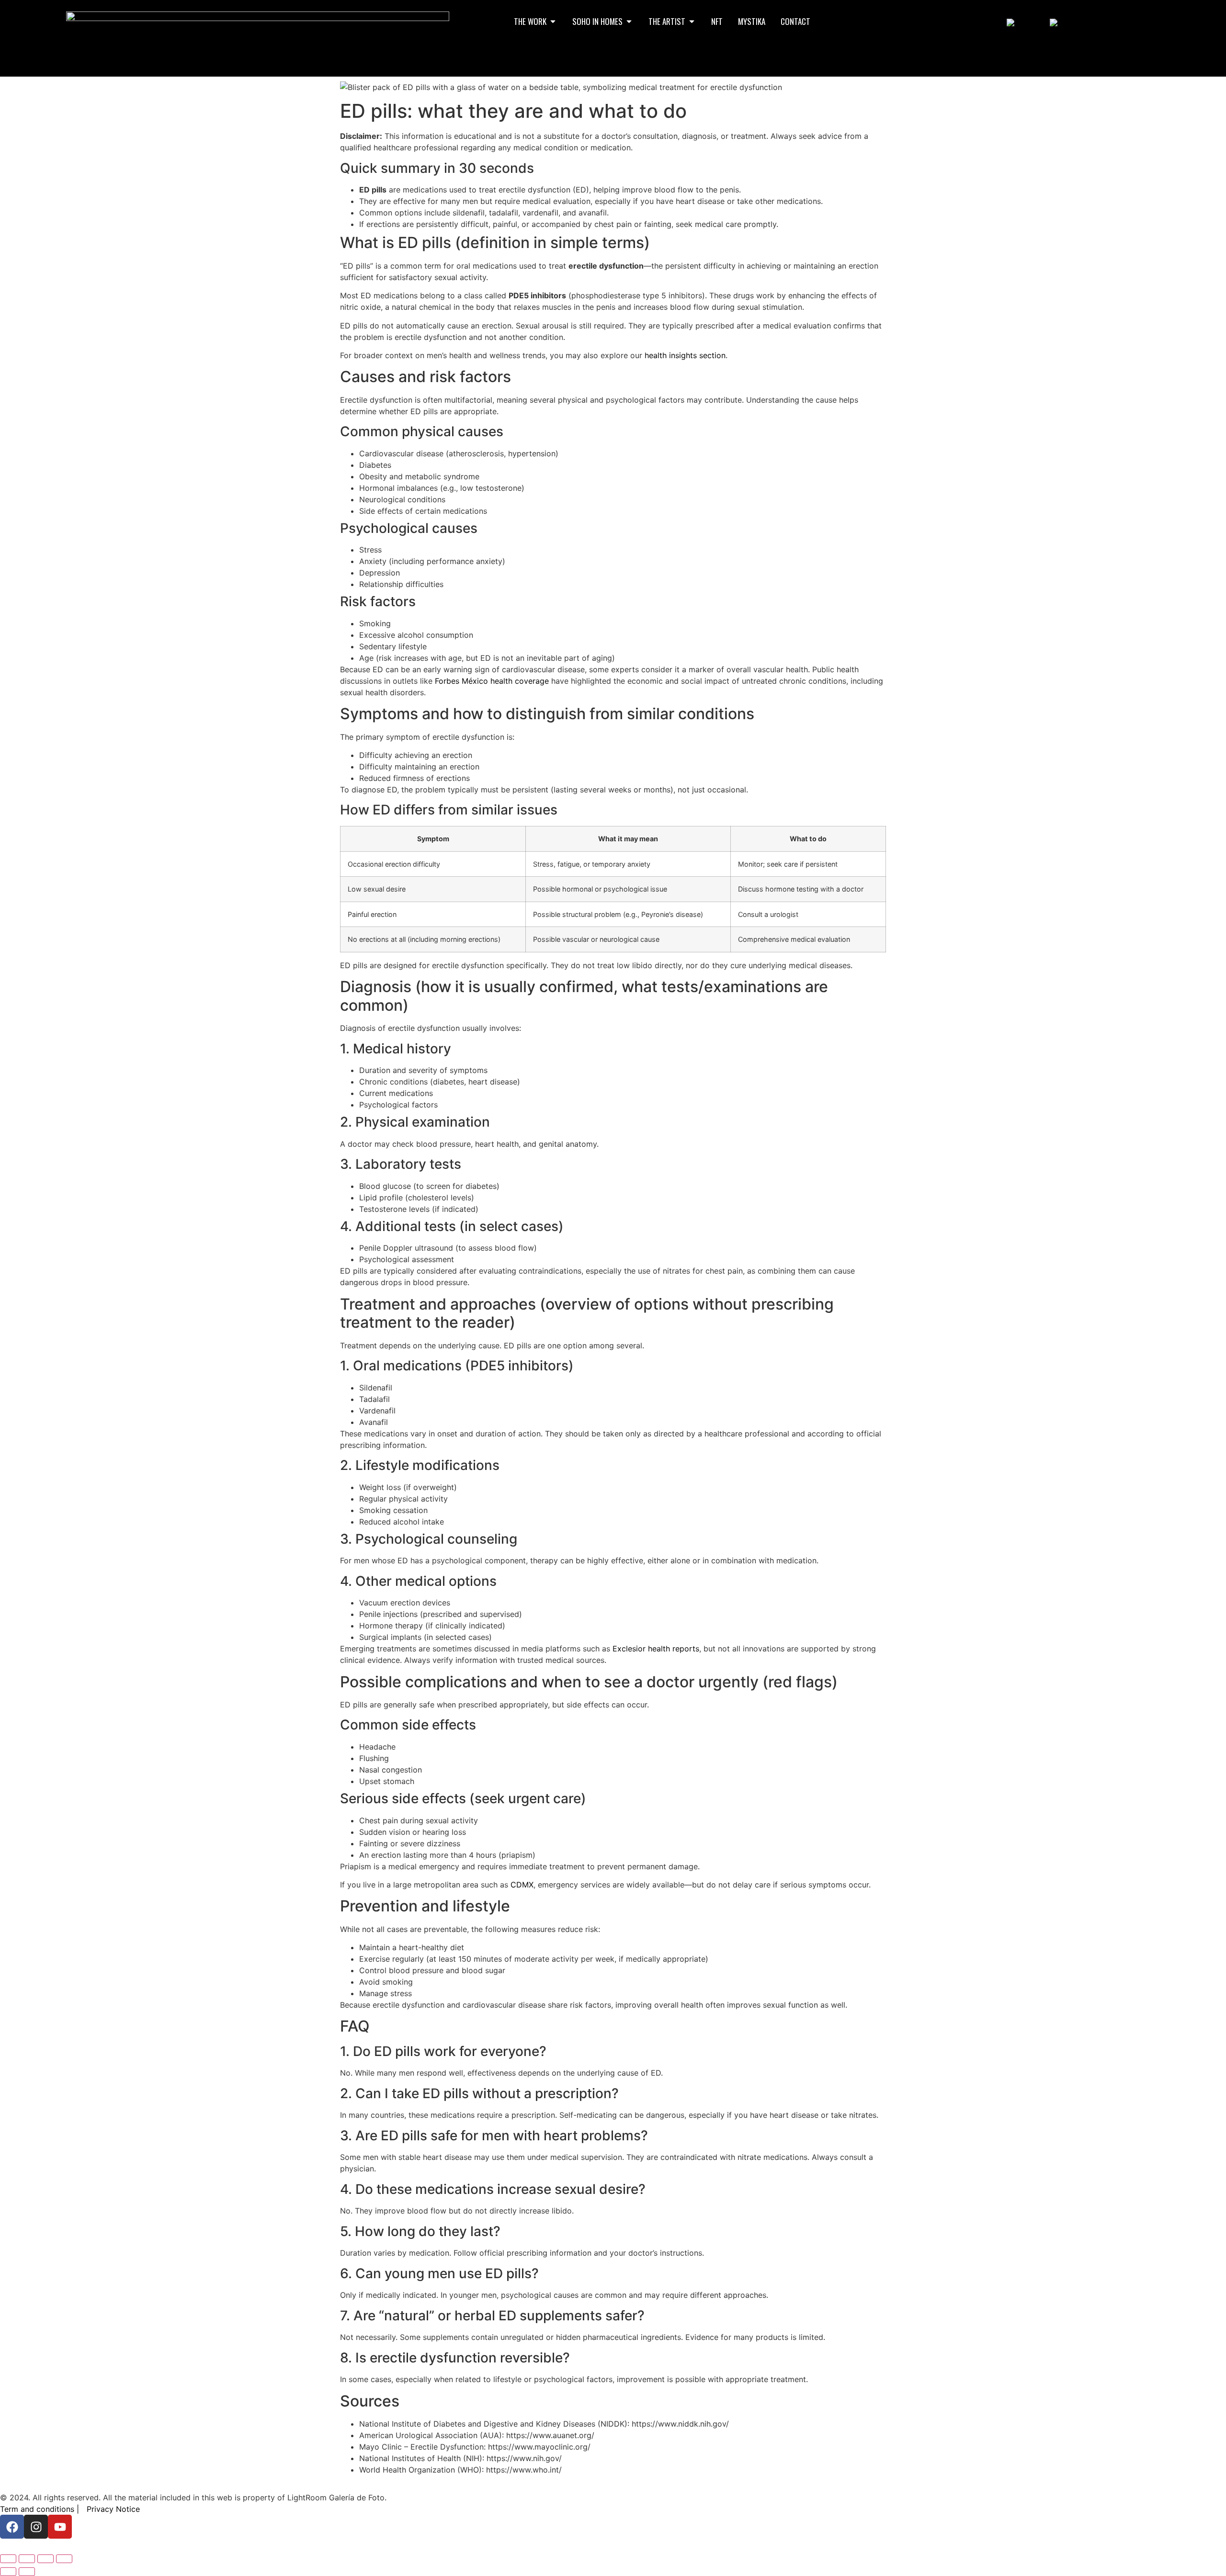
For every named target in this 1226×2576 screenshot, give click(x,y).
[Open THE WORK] (553, 22)
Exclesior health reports (656, 1649)
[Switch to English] (1023, 22)
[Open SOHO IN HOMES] (629, 22)
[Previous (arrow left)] (8, 2572)
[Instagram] (36, 2527)
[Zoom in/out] (8, 2559)
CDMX (522, 1885)
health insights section (685, 355)
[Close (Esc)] (64, 2559)
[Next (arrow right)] (27, 2572)
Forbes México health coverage (492, 681)
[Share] (45, 2559)
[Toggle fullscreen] (27, 2559)
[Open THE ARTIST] (692, 22)
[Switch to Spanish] (1068, 22)
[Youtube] (60, 2527)
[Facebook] (12, 2527)
